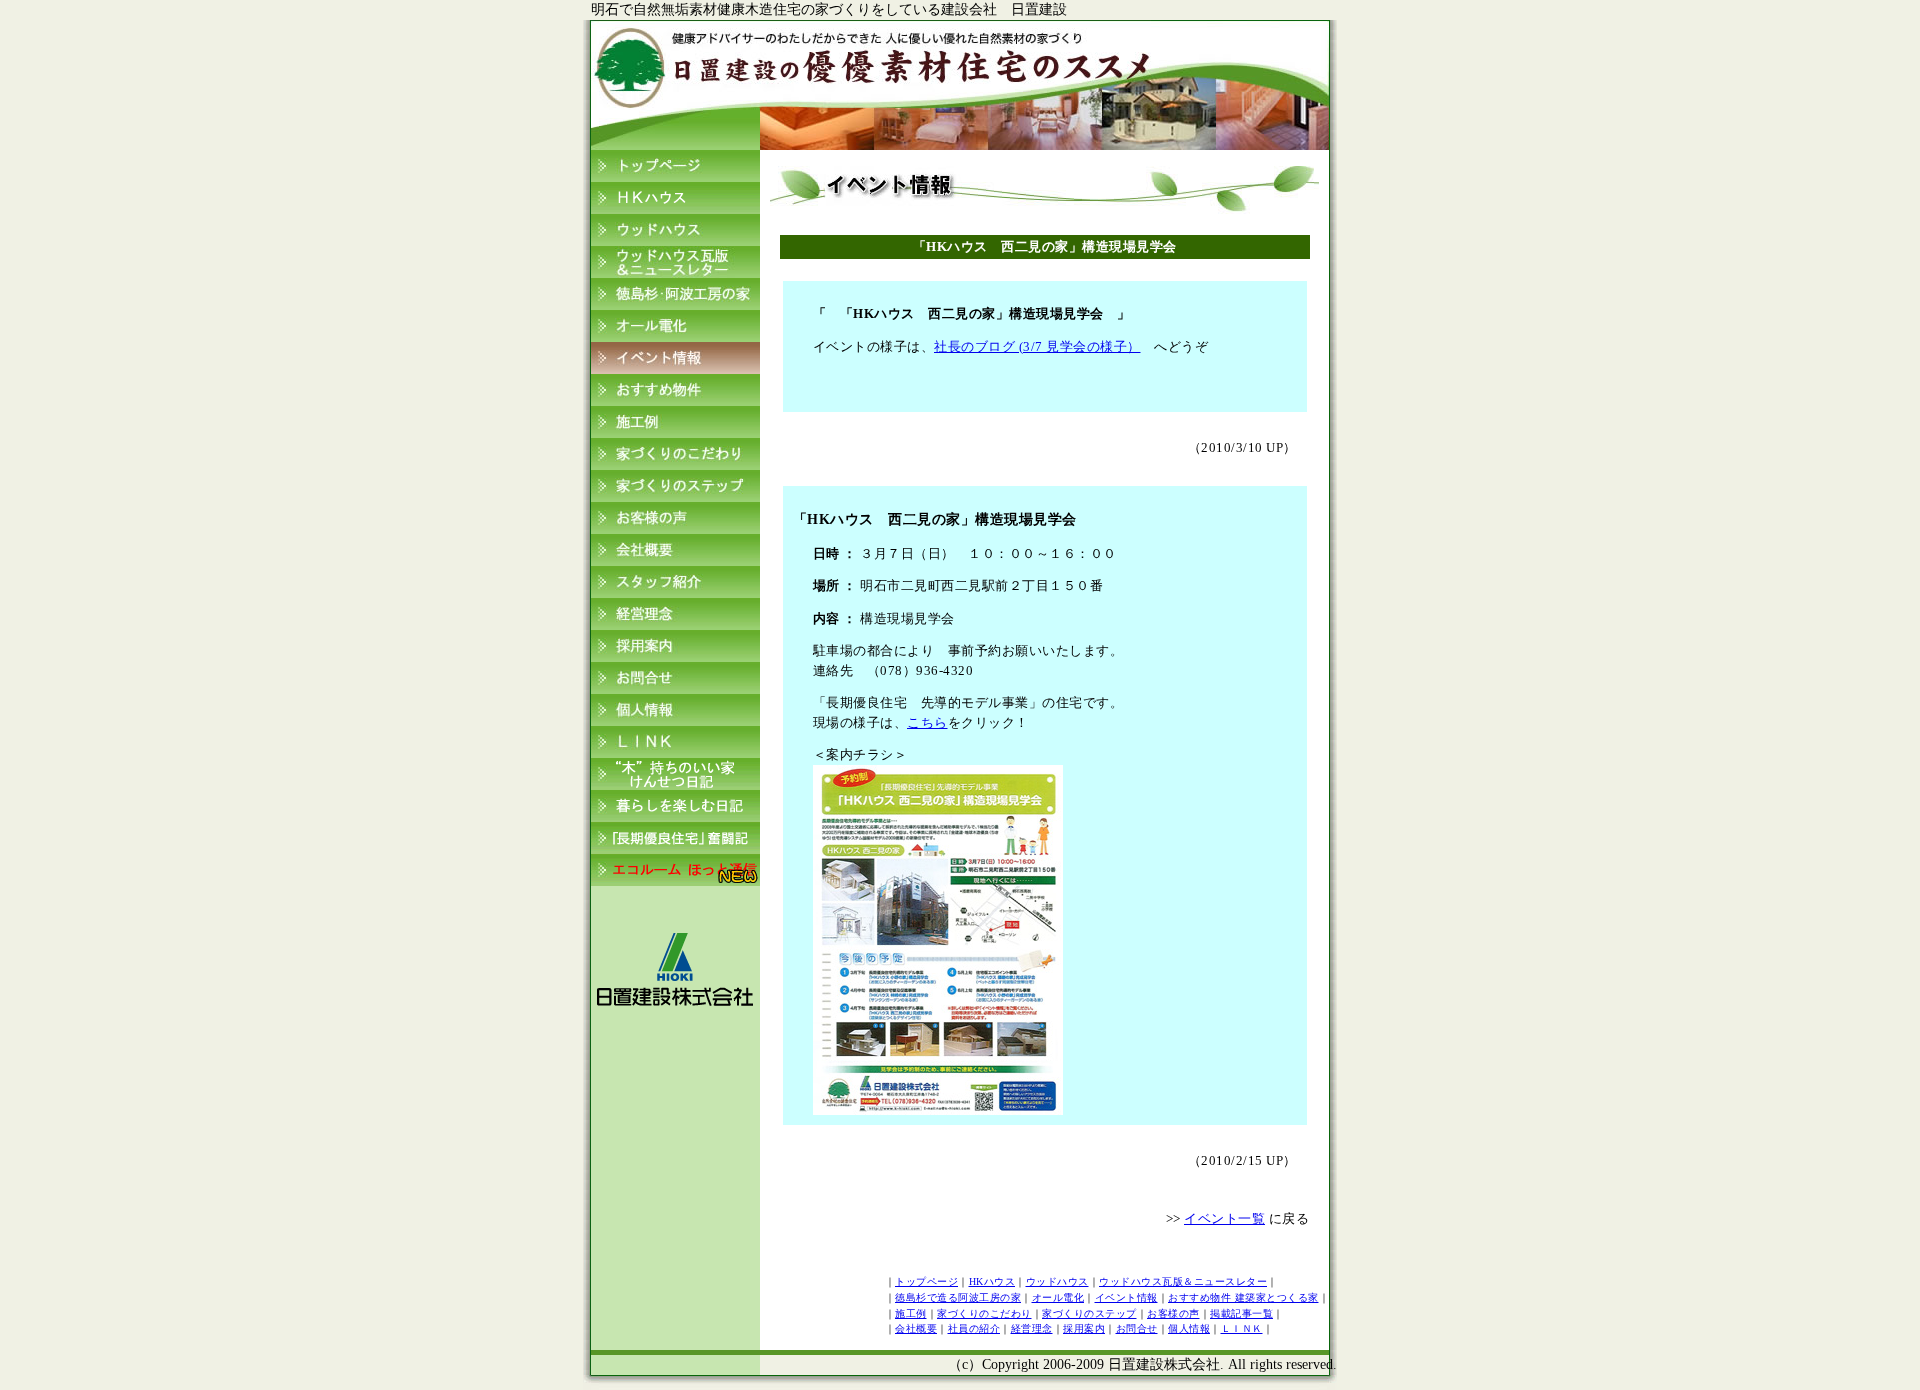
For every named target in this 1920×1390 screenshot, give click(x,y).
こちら (927, 722)
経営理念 (1032, 1328)
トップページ (926, 1281)
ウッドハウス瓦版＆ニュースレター (1183, 1281)
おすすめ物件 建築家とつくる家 (1243, 1297)
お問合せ (1137, 1328)
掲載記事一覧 (1241, 1313)
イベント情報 (1126, 1297)
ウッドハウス (1057, 1281)
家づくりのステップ (1089, 1313)
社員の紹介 (974, 1328)
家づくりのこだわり (984, 1313)
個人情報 (1189, 1328)
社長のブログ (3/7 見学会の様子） (1037, 346)
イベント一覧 (1224, 1218)
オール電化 (1058, 1297)
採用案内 (1084, 1328)
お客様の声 (1173, 1313)
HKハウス (992, 1281)
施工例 (911, 1313)
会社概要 (916, 1328)
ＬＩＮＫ (1242, 1328)
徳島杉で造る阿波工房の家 (958, 1297)
